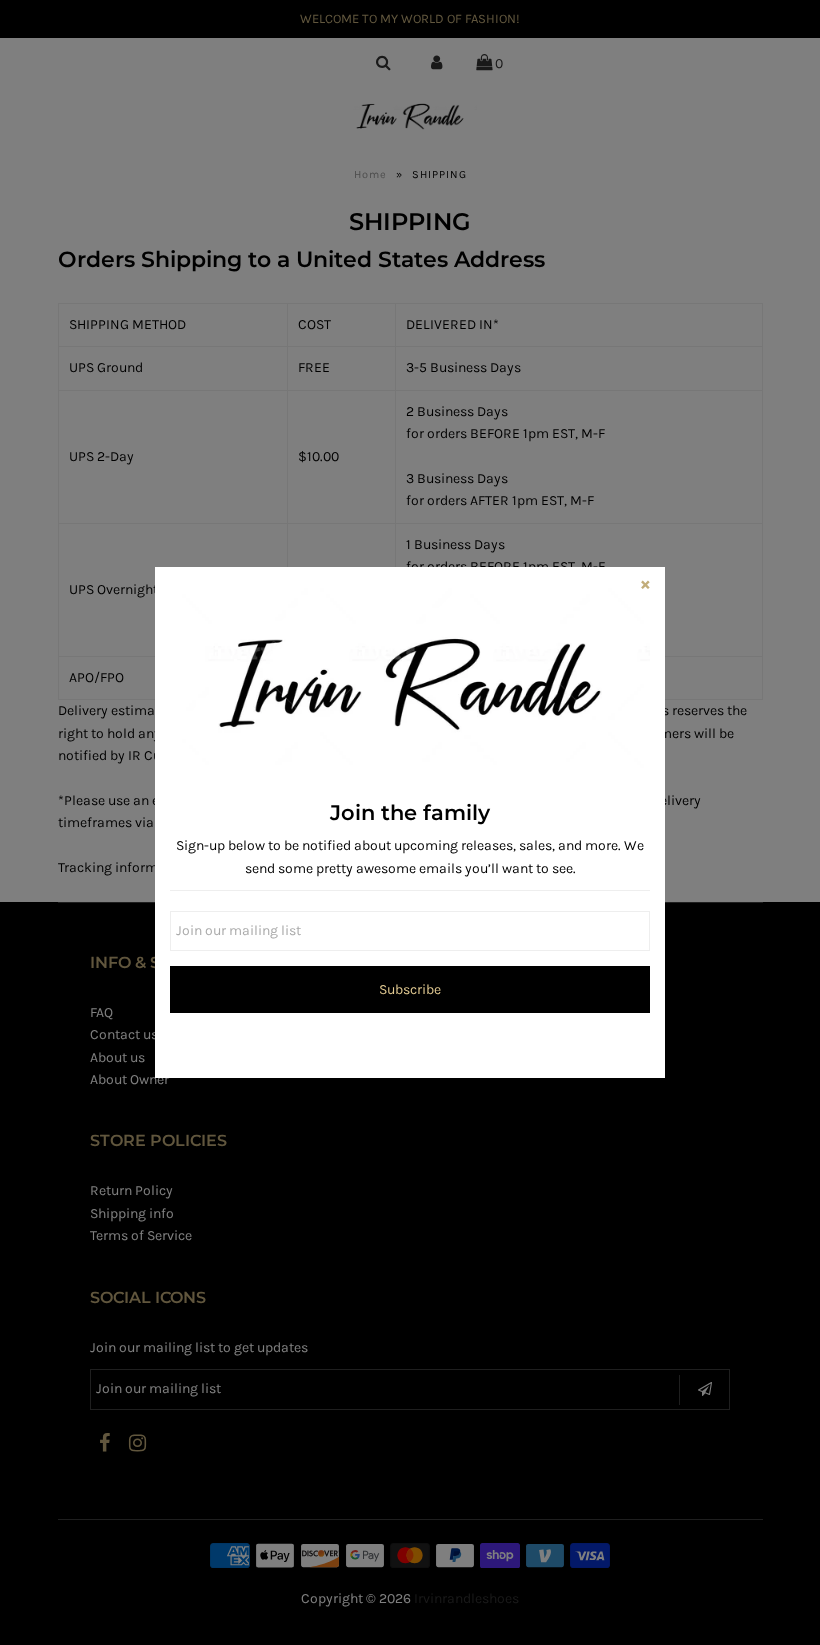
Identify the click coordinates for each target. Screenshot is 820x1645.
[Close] (645, 587)
